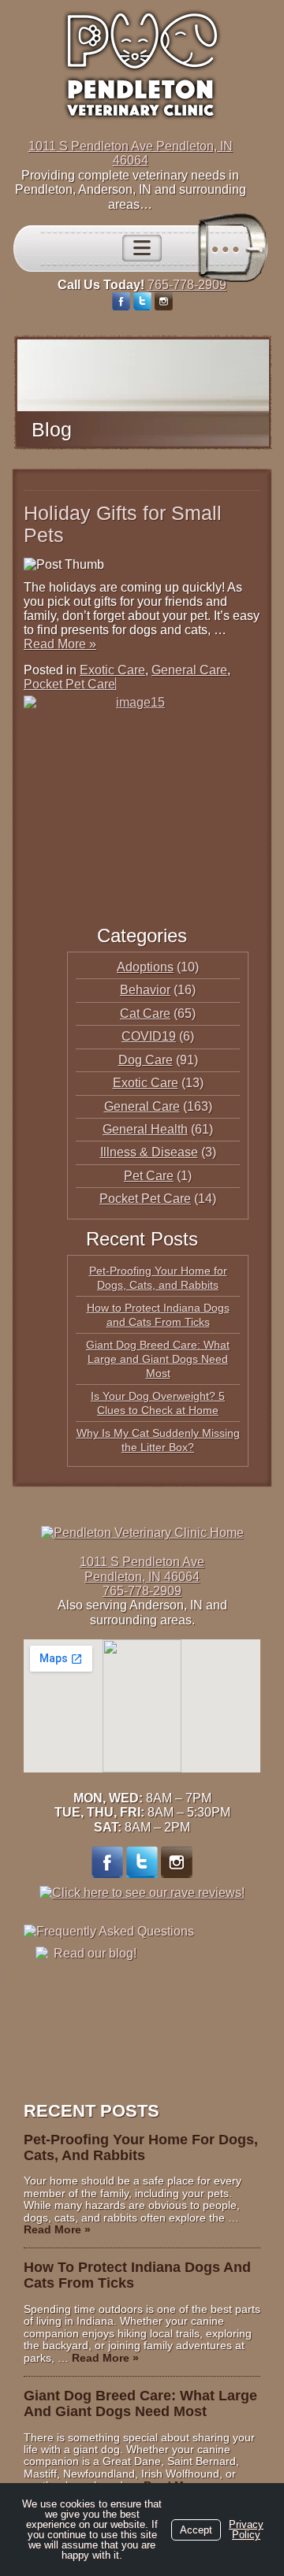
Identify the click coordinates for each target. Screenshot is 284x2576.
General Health (145, 1129)
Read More (60, 644)
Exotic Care (112, 670)
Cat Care (145, 1013)
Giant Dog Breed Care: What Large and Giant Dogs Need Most (158, 1359)
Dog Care (146, 1060)
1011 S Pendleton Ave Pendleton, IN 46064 (131, 153)
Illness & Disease (149, 1152)
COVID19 (149, 1036)
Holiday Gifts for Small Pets (123, 524)
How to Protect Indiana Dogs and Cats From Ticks (137, 2275)
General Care (189, 670)
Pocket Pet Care (69, 684)
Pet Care (149, 1176)
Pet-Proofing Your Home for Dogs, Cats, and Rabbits (141, 2147)
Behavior (145, 990)
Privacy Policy (246, 2530)
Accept (196, 2530)
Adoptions (145, 967)
